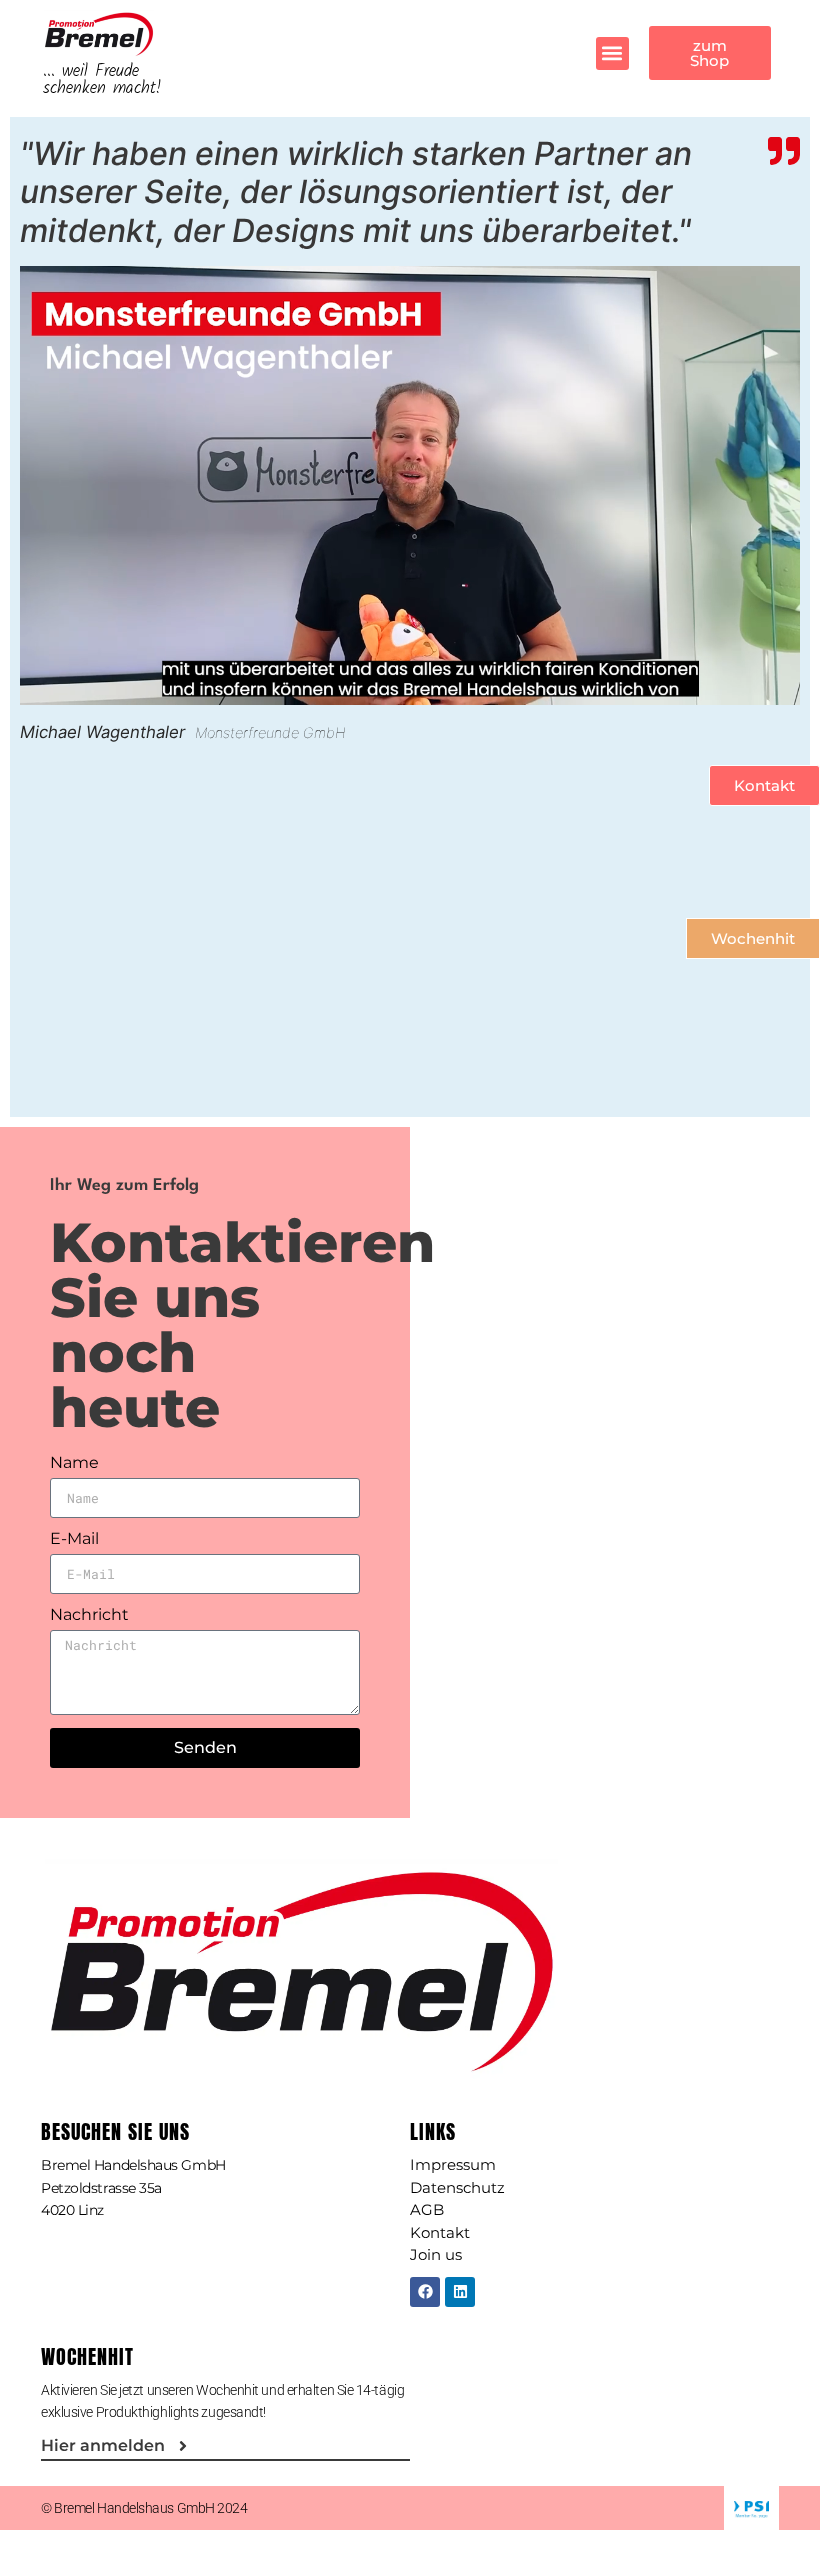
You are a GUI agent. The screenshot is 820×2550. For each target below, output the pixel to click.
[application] (410, 485)
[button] (612, 53)
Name (74, 1463)
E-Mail (74, 1539)
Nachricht (89, 1615)
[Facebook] (425, 2292)
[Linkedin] (460, 2292)
